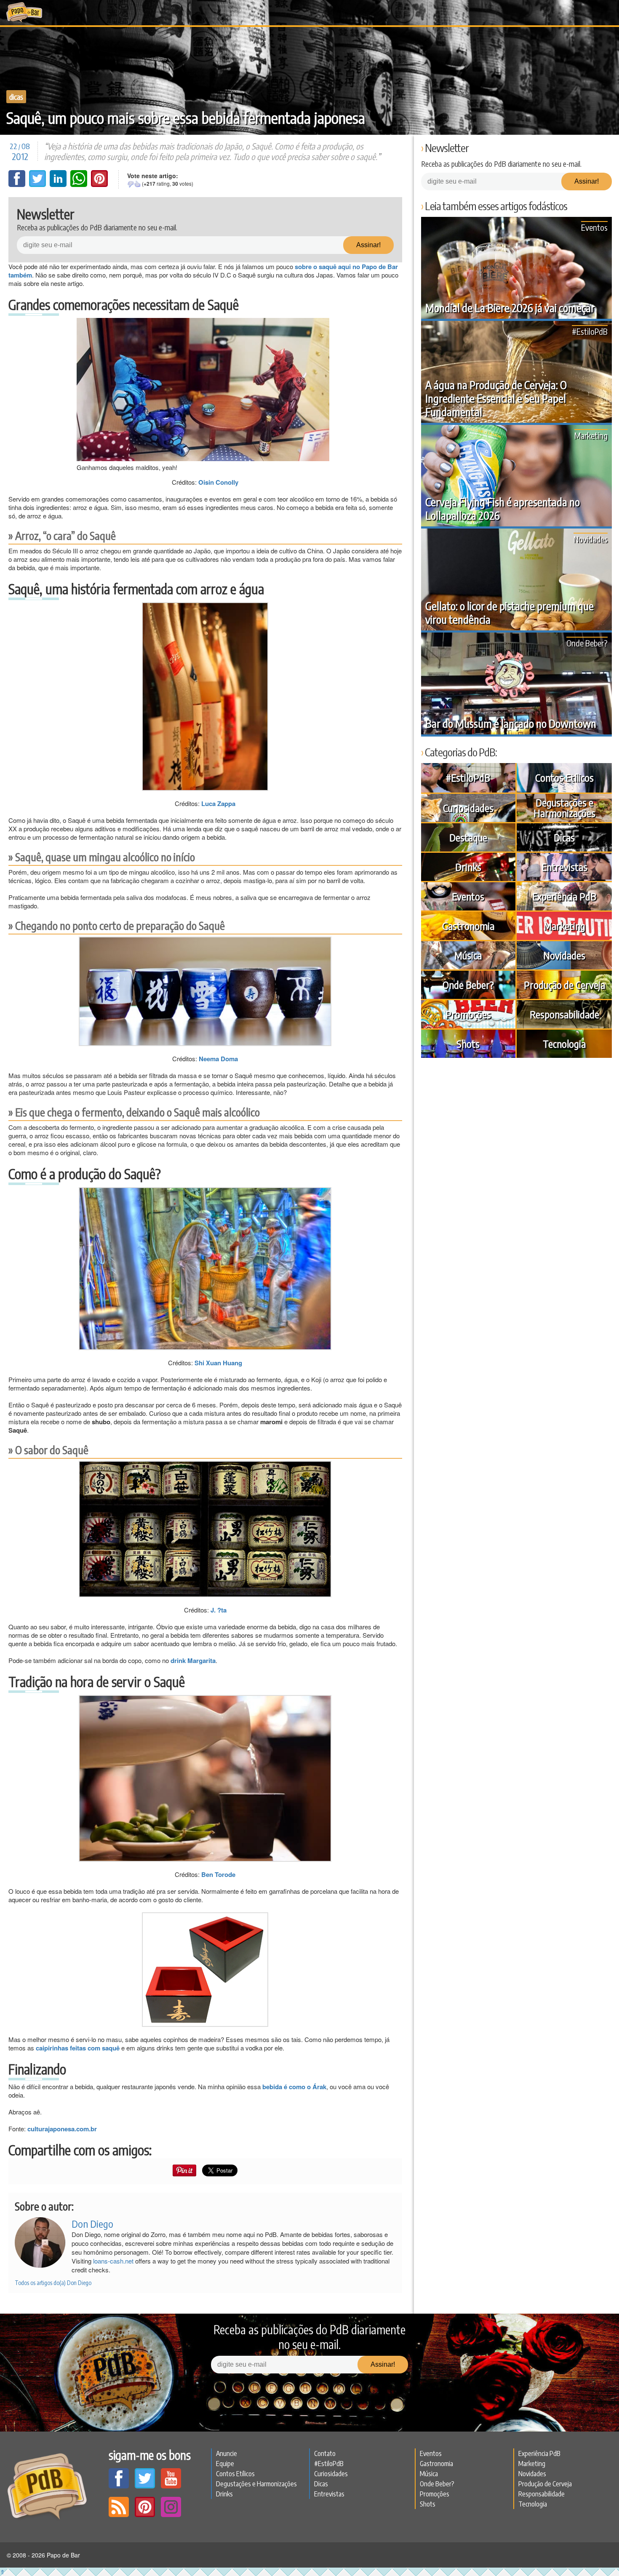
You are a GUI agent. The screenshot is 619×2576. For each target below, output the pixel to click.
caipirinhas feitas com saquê (78, 2048)
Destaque (468, 837)
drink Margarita (193, 1660)
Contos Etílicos (564, 777)
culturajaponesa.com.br (62, 2129)
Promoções (468, 1014)
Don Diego (92, 2224)
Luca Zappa (218, 803)
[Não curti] (131, 184)
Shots (468, 1044)
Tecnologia (564, 1044)
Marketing (591, 435)
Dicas (16, 97)
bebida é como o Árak (294, 2087)
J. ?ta (219, 1610)
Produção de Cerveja (564, 985)
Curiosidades (468, 808)
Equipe (225, 2464)
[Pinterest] (99, 184)
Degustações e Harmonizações (564, 808)
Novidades (591, 539)
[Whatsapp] (80, 184)
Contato (325, 2453)
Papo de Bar (24, 13)
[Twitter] (38, 184)
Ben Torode (218, 1874)
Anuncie (227, 2453)
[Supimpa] (137, 184)
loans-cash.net (113, 2261)
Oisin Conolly (218, 482)
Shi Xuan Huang (218, 1363)
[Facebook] (18, 184)
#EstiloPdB (590, 331)
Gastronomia (468, 926)
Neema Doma (218, 1059)
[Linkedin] (59, 184)
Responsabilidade (564, 1014)
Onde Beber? (587, 643)
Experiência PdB (564, 896)
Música (468, 955)
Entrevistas (564, 867)
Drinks (468, 867)
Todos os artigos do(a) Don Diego (53, 2283)
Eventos (594, 227)
